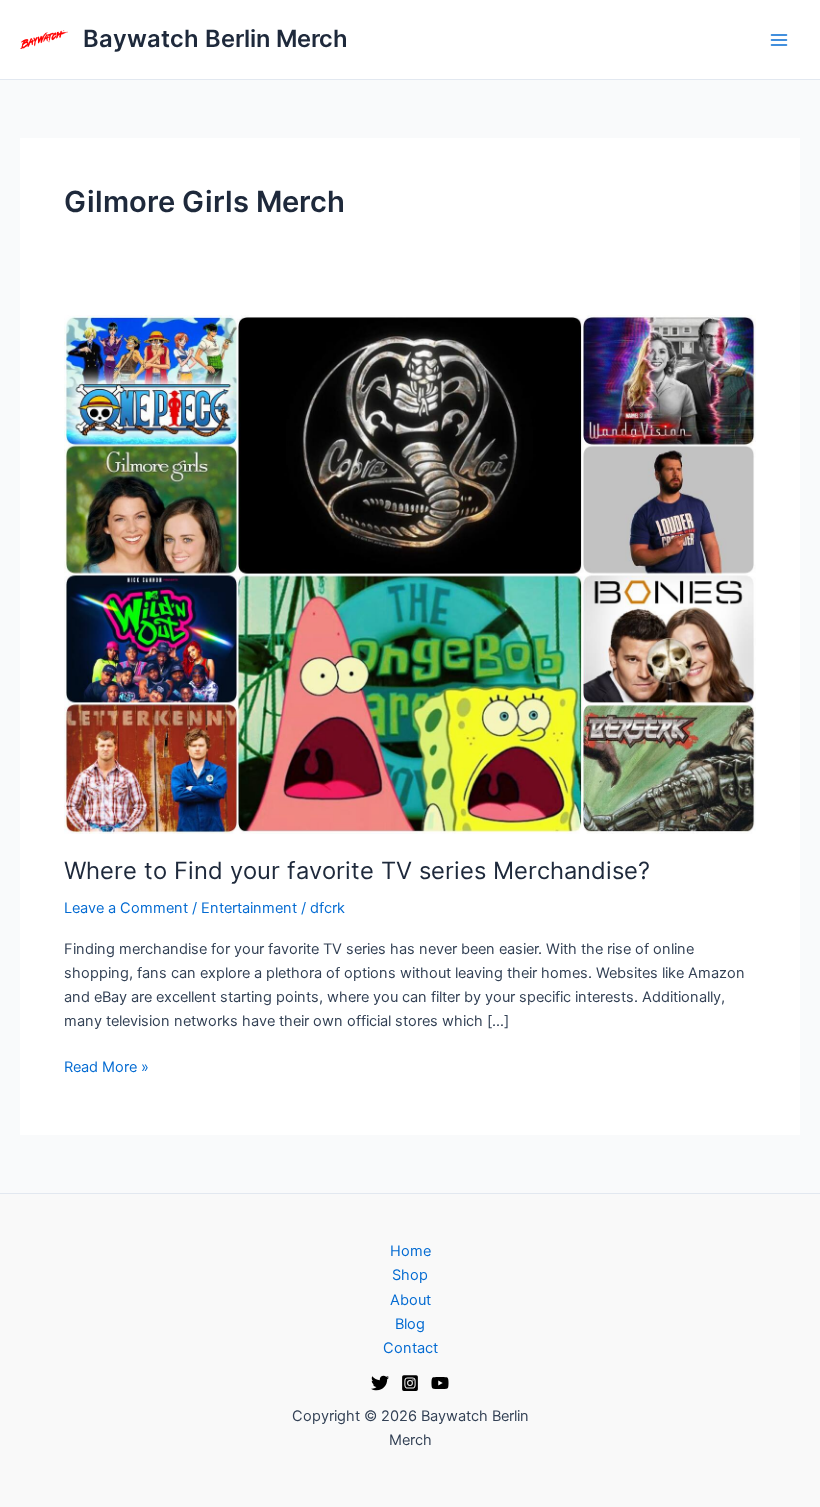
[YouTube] (440, 1383)
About (410, 1300)
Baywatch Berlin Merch (215, 38)
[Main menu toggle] (779, 40)
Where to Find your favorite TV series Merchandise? (357, 870)
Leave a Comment (126, 908)
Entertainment (249, 908)
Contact (410, 1348)
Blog (410, 1324)
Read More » (106, 1065)
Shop (410, 1275)
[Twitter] (380, 1383)
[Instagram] (410, 1383)
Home (410, 1251)
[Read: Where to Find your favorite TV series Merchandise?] (410, 573)
